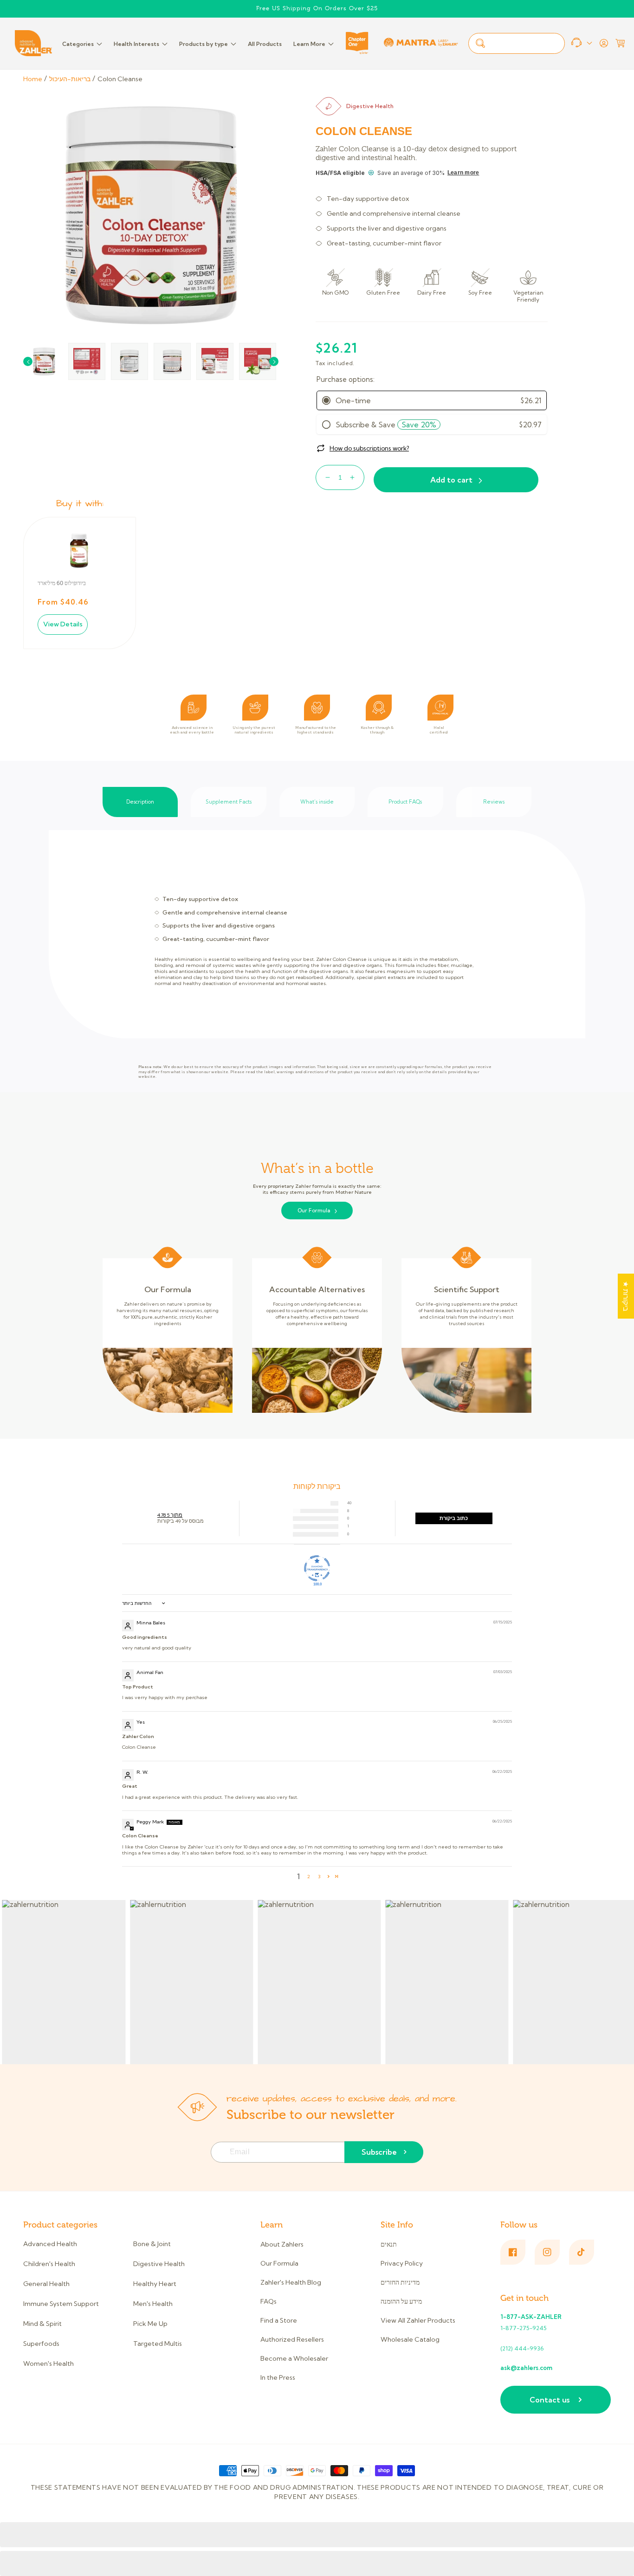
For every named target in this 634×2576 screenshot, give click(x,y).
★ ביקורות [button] (626, 1296)
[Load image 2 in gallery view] (87, 361)
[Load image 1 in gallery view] (44, 361)
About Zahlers (282, 2244)
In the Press (278, 2377)
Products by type (204, 44)
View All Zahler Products (418, 2320)
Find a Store (279, 2320)
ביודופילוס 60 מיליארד (62, 583)
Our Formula (314, 1211)
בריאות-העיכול (70, 79)
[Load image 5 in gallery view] (215, 361)
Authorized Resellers (292, 2339)
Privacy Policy (402, 2263)
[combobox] (517, 43)
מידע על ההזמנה (401, 2301)
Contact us (550, 2400)
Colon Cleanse (120, 79)
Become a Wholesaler (294, 2358)
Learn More (309, 44)
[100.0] (317, 1568)
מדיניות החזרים (400, 2282)
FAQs (268, 2301)
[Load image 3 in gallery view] (129, 361)
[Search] (480, 43)
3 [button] (319, 1877)
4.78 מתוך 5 (170, 1515)
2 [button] (309, 1877)
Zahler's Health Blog (291, 2282)
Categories (78, 44)
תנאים (389, 2244)
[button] (620, 43)
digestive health (370, 106)
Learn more (463, 173)
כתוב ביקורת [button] (454, 1518)
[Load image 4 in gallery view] (172, 361)
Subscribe (379, 2152)
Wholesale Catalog (410, 2339)
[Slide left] (28, 361)
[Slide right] (274, 361)
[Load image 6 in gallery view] (258, 361)
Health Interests (136, 44)
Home (33, 79)
